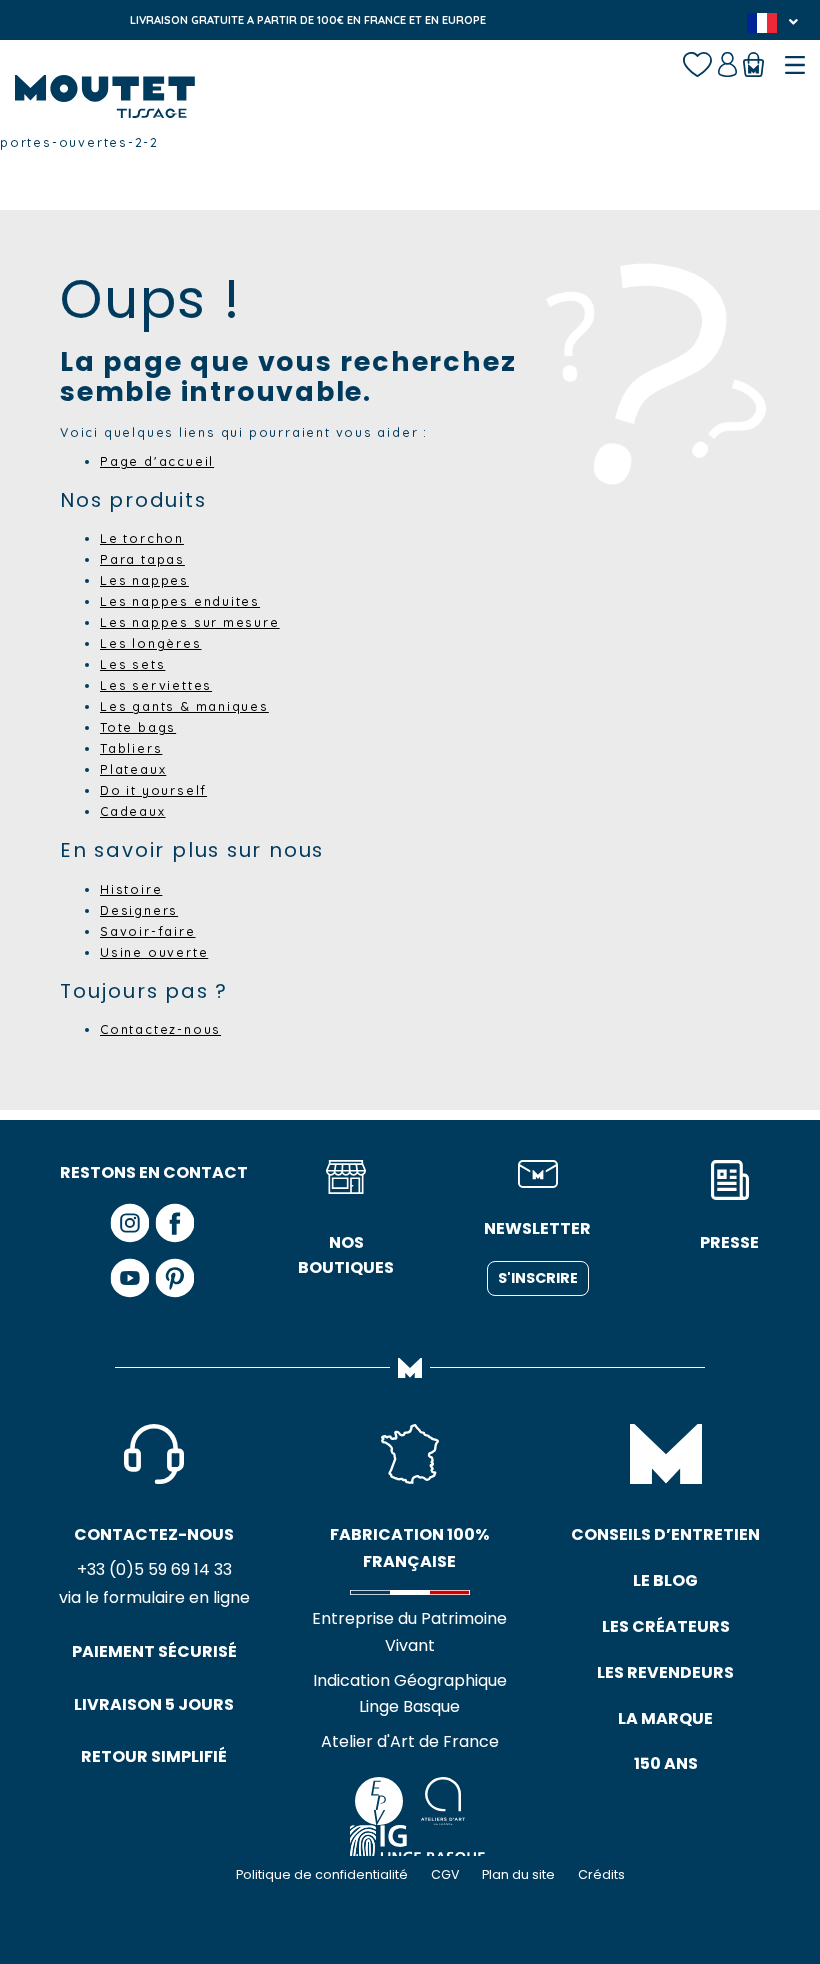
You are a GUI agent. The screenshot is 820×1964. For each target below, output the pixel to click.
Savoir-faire (148, 931)
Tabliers (131, 748)
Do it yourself (153, 790)
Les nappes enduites (180, 601)
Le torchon (142, 538)
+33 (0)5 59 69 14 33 (154, 1569)
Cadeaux (133, 811)
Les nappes (144, 580)
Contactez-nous (160, 1029)
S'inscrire (538, 1278)
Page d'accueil (157, 461)
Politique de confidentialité (322, 1874)
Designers (139, 910)
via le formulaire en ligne (154, 1597)
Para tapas (142, 559)
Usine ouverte (154, 952)
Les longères (151, 643)
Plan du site (518, 1874)
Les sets (132, 664)
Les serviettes (156, 685)
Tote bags (138, 727)
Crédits (601, 1874)
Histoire (131, 889)
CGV (445, 1874)
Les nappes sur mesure (190, 622)
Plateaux (133, 769)
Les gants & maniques (184, 706)
